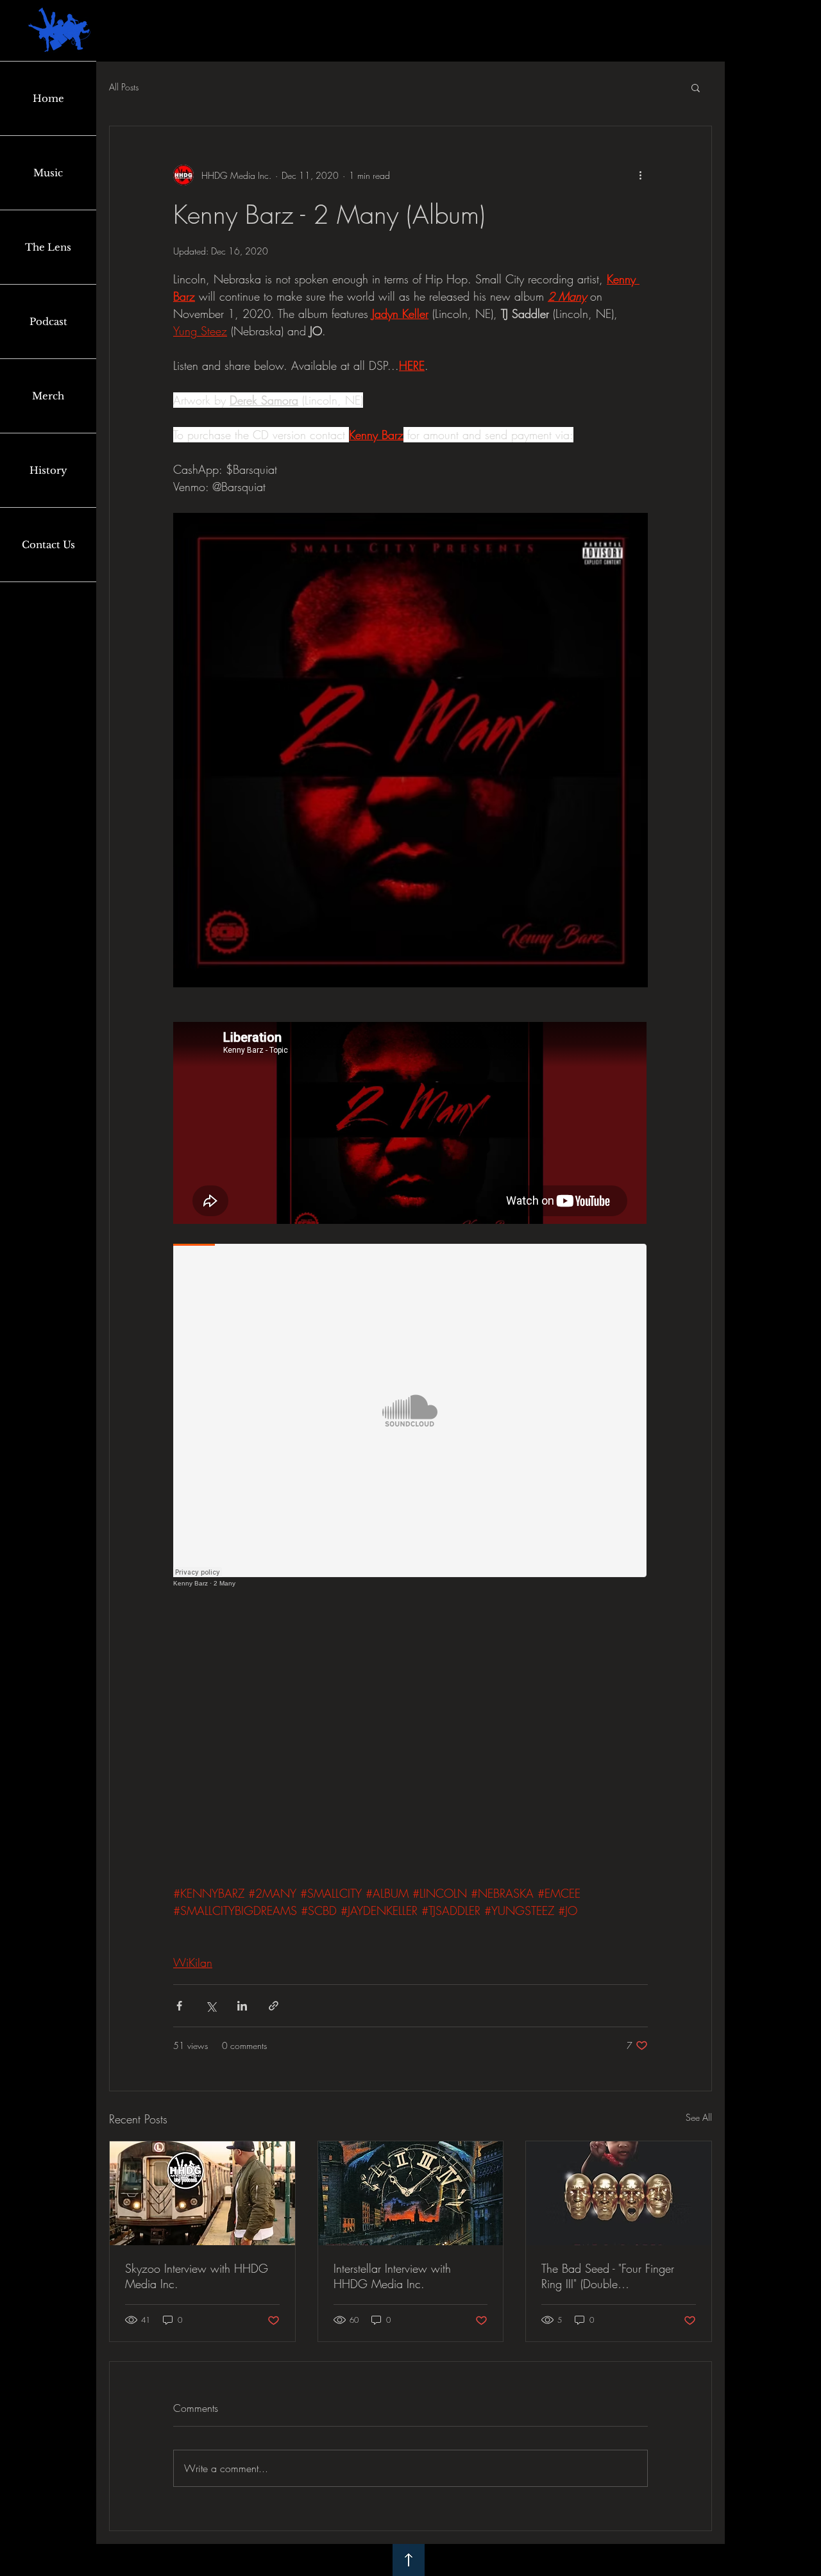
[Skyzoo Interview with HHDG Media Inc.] (202, 2193)
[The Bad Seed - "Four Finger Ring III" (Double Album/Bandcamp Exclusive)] (619, 2193)
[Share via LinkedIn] (242, 2006)
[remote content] (410, 1124)
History (48, 470)
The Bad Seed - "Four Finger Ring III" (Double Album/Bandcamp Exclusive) (611, 2276)
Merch (48, 396)
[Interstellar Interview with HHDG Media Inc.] (411, 2193)
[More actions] (640, 175)
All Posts (124, 87)
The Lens (48, 247)
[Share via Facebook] (179, 2006)
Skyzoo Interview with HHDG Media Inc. (197, 2276)
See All (699, 2117)
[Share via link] (274, 2006)
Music (48, 173)
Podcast (48, 322)
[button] (696, 87)
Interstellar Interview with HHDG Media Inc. (392, 2276)
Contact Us (48, 545)
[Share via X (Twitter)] (211, 2006)
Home (48, 98)
